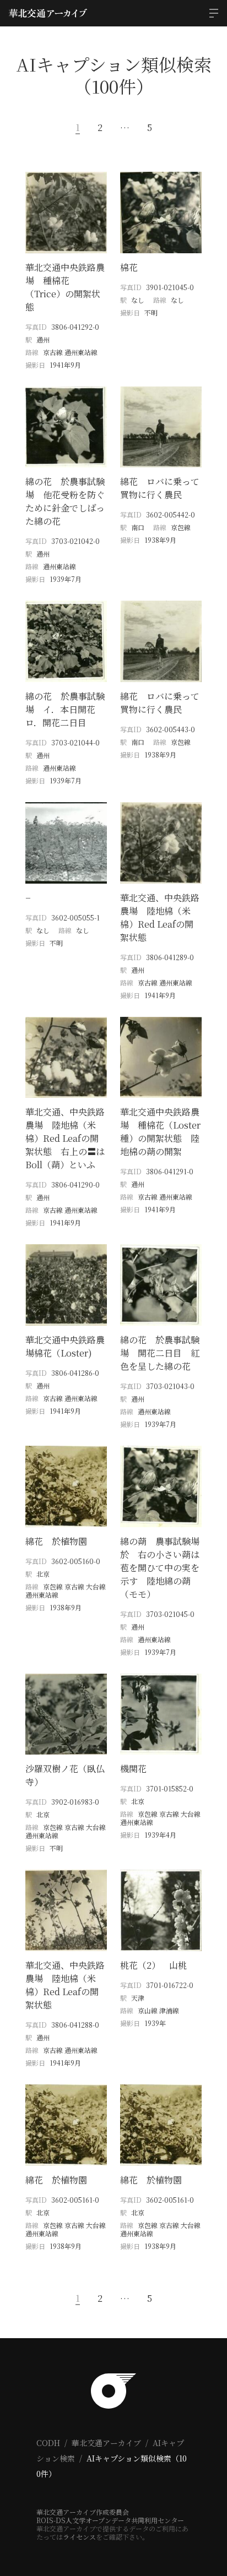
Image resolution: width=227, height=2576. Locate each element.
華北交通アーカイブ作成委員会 (83, 2512)
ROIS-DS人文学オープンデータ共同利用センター (110, 2520)
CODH (48, 2443)
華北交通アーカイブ (106, 2443)
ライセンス (79, 2537)
